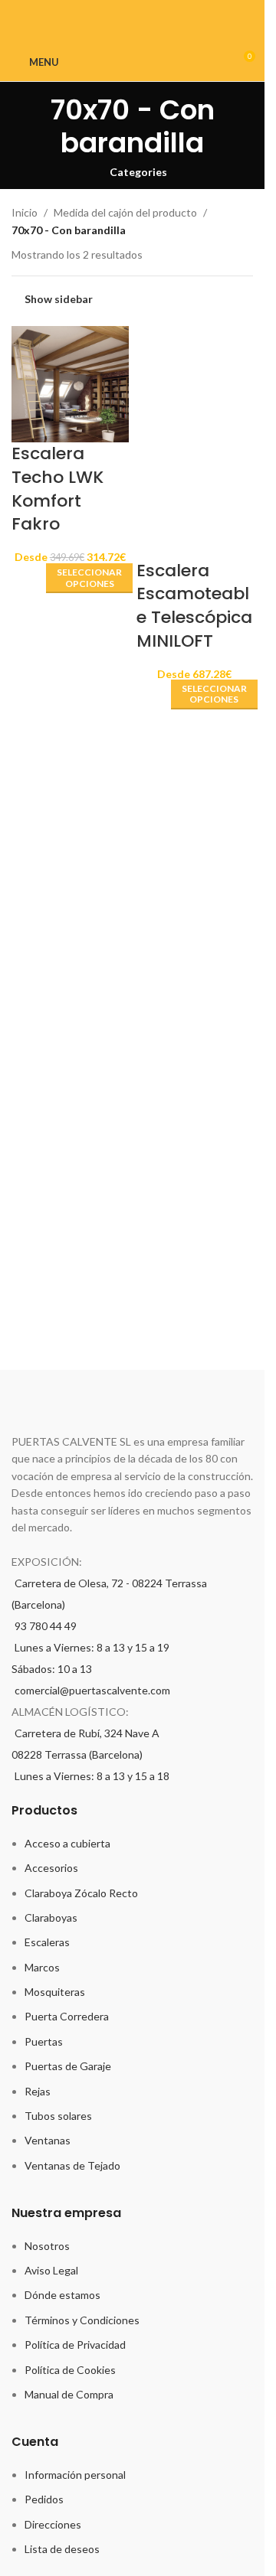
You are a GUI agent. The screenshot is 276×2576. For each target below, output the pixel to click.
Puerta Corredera (67, 2016)
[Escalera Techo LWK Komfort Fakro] (70, 382)
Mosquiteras (55, 1992)
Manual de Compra (69, 2394)
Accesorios (51, 1868)
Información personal (75, 2475)
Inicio (25, 212)
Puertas (44, 2041)
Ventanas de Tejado (72, 2165)
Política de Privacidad (75, 2344)
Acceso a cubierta (67, 1843)
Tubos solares (58, 2116)
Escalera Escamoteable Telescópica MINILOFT (194, 606)
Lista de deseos (62, 2549)
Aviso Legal (51, 2270)
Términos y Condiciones (82, 2320)
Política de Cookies (70, 2370)
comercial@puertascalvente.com (92, 1690)
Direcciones (53, 2524)
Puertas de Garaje (68, 2066)
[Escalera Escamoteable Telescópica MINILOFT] (195, 382)
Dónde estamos (62, 2295)
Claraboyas (51, 1917)
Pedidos (44, 2499)
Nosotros (47, 2246)
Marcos (42, 1967)
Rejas (38, 2091)
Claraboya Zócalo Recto (81, 1893)
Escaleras (47, 1942)
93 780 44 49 (46, 1626)
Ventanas (48, 2140)
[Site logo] (140, 61)
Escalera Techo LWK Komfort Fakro (58, 489)
